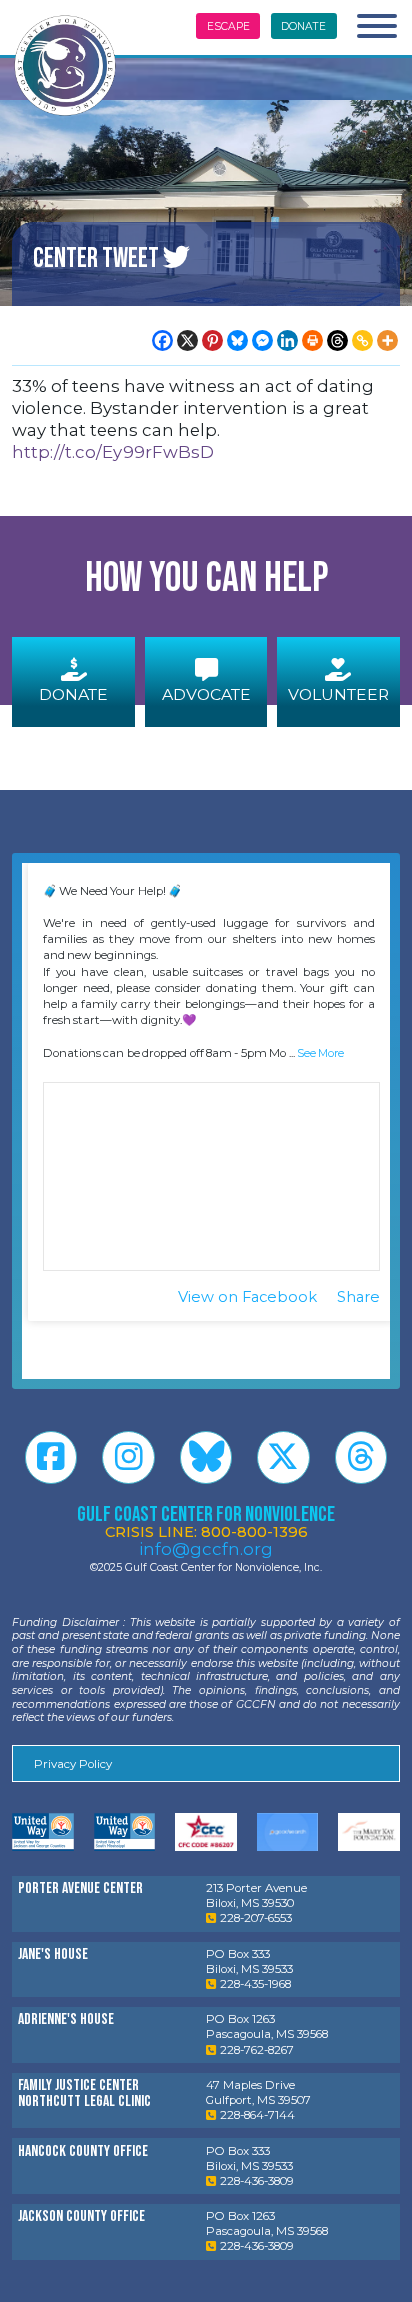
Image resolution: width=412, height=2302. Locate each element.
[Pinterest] (212, 340)
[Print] (312, 340)
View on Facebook (249, 1297)
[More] (387, 340)
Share (358, 1297)
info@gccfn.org (206, 1549)
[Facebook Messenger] (262, 340)
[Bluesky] (237, 340)
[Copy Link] (362, 340)
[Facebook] (162, 340)
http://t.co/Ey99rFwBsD (113, 452)
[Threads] (337, 340)
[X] (187, 340)
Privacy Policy (73, 1764)
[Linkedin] (287, 340)
